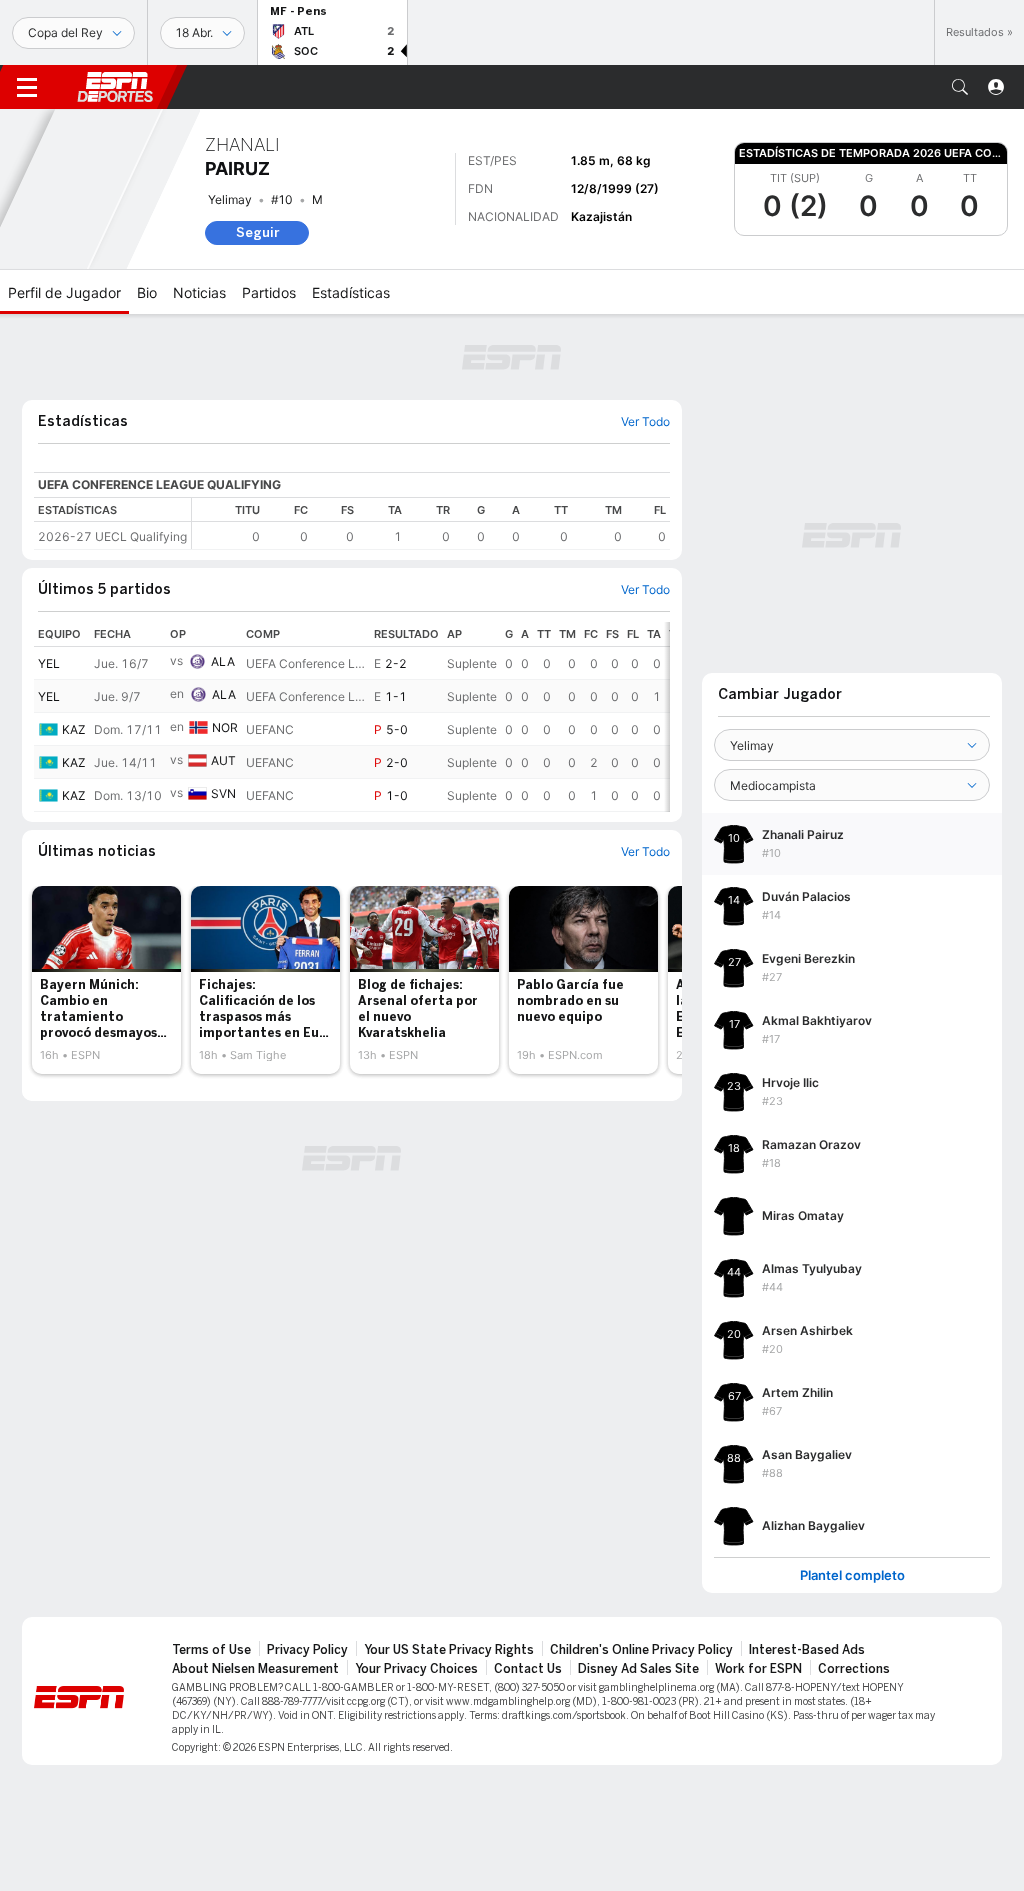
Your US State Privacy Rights (449, 1650)
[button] (960, 87)
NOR (225, 727)
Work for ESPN (758, 1669)
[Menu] (27, 87)
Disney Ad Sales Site (638, 1669)
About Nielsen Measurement (255, 1669)
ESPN (115, 87)
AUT (223, 760)
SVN (223, 793)
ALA (223, 661)
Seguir (257, 232)
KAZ (74, 729)
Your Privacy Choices (416, 1669)
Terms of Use (211, 1650)
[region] (431, 523)
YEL (49, 663)
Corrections (854, 1669)
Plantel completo (852, 1575)
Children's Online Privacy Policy (641, 1650)
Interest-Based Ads (807, 1650)
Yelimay (230, 199)
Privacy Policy (307, 1650)
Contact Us (528, 1669)
